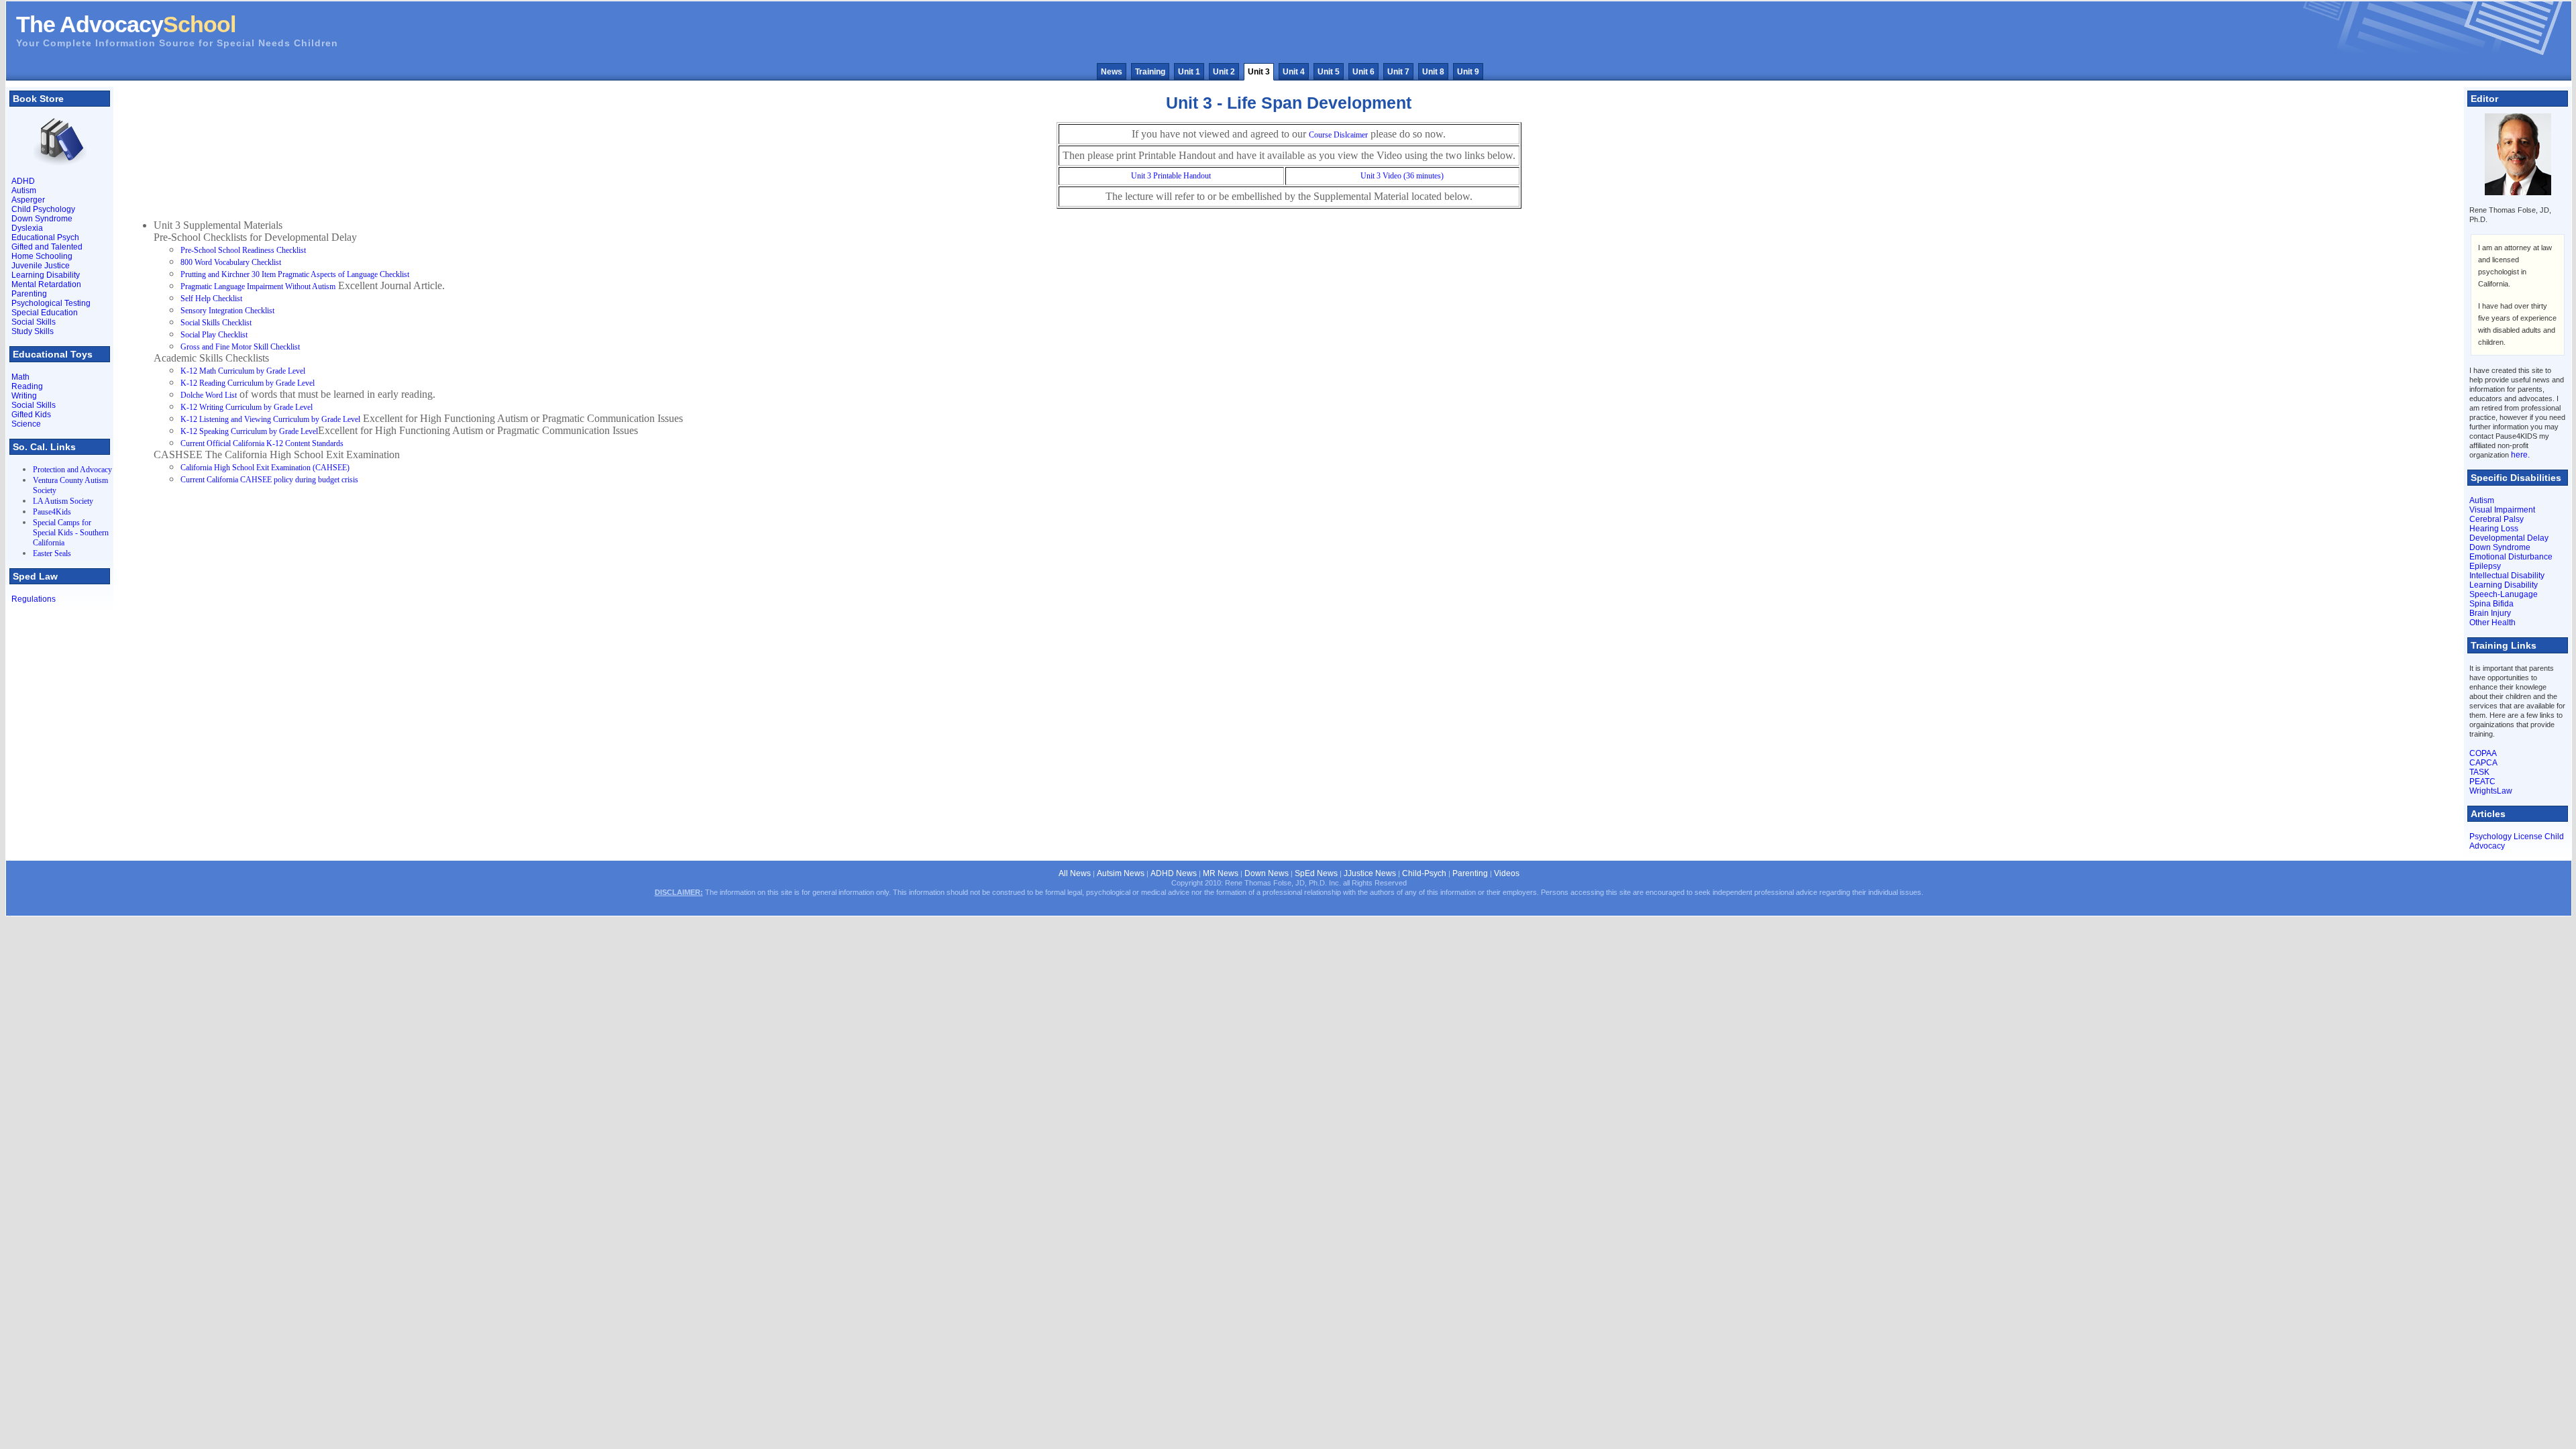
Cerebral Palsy (2497, 519)
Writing (24, 396)
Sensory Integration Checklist (227, 311)
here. (2520, 455)
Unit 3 (1259, 72)
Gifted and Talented (47, 247)
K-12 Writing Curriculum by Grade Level (247, 407)
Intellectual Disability (2507, 576)
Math (20, 377)
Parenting (29, 294)
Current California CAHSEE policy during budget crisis (269, 480)
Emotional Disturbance (2511, 557)
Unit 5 (1329, 72)
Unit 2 (1224, 72)
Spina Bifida (2491, 604)
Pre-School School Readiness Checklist (243, 250)
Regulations (34, 599)
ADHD (23, 181)
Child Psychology (43, 209)
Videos (1507, 873)
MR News (1221, 873)
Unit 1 (1189, 72)
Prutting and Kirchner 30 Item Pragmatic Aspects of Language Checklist (295, 274)
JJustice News (1370, 873)
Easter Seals (52, 553)
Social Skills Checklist (216, 323)
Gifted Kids (31, 415)
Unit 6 (1363, 72)
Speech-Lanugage (2504, 594)
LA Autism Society (63, 501)
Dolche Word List (209, 395)
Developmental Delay (2509, 538)
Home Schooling (42, 256)
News (1112, 72)
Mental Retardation (46, 284)
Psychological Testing (51, 303)
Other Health (2492, 623)
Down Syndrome (42, 219)
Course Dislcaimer (1338, 135)
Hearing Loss (2494, 529)
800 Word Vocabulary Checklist (231, 262)
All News (1075, 873)
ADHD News (1174, 873)
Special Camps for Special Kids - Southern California (71, 533)
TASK (2479, 772)
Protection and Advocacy (72, 470)
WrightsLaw (2491, 791)
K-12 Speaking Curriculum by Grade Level (249, 431)
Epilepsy (2485, 566)
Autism (24, 191)
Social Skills (34, 322)
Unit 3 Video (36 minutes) (1402, 176)
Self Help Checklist (211, 299)
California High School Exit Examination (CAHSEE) (265, 468)
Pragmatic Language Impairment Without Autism (258, 286)
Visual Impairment (2502, 510)
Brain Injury (2490, 613)
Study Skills (33, 331)
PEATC (2482, 782)
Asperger (28, 200)
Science (26, 424)
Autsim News (1121, 873)
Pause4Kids (52, 512)
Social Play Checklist (214, 335)
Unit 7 (1398, 72)
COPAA (2483, 753)
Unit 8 (1433, 72)
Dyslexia (27, 228)
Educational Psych (45, 237)
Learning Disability (46, 275)
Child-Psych (1424, 873)
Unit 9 (1468, 72)
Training (1150, 72)
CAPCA (2483, 763)
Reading (27, 386)
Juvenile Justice (41, 266)
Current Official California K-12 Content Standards (262, 443)
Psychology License (2506, 837)
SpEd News (1316, 873)
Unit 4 (1294, 72)
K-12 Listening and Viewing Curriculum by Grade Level (270, 419)
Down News (1267, 873)
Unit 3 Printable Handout (1171, 176)
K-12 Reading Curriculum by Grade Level (248, 383)
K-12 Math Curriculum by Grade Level (243, 371)
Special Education (45, 313)
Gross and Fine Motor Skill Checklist (240, 347)
